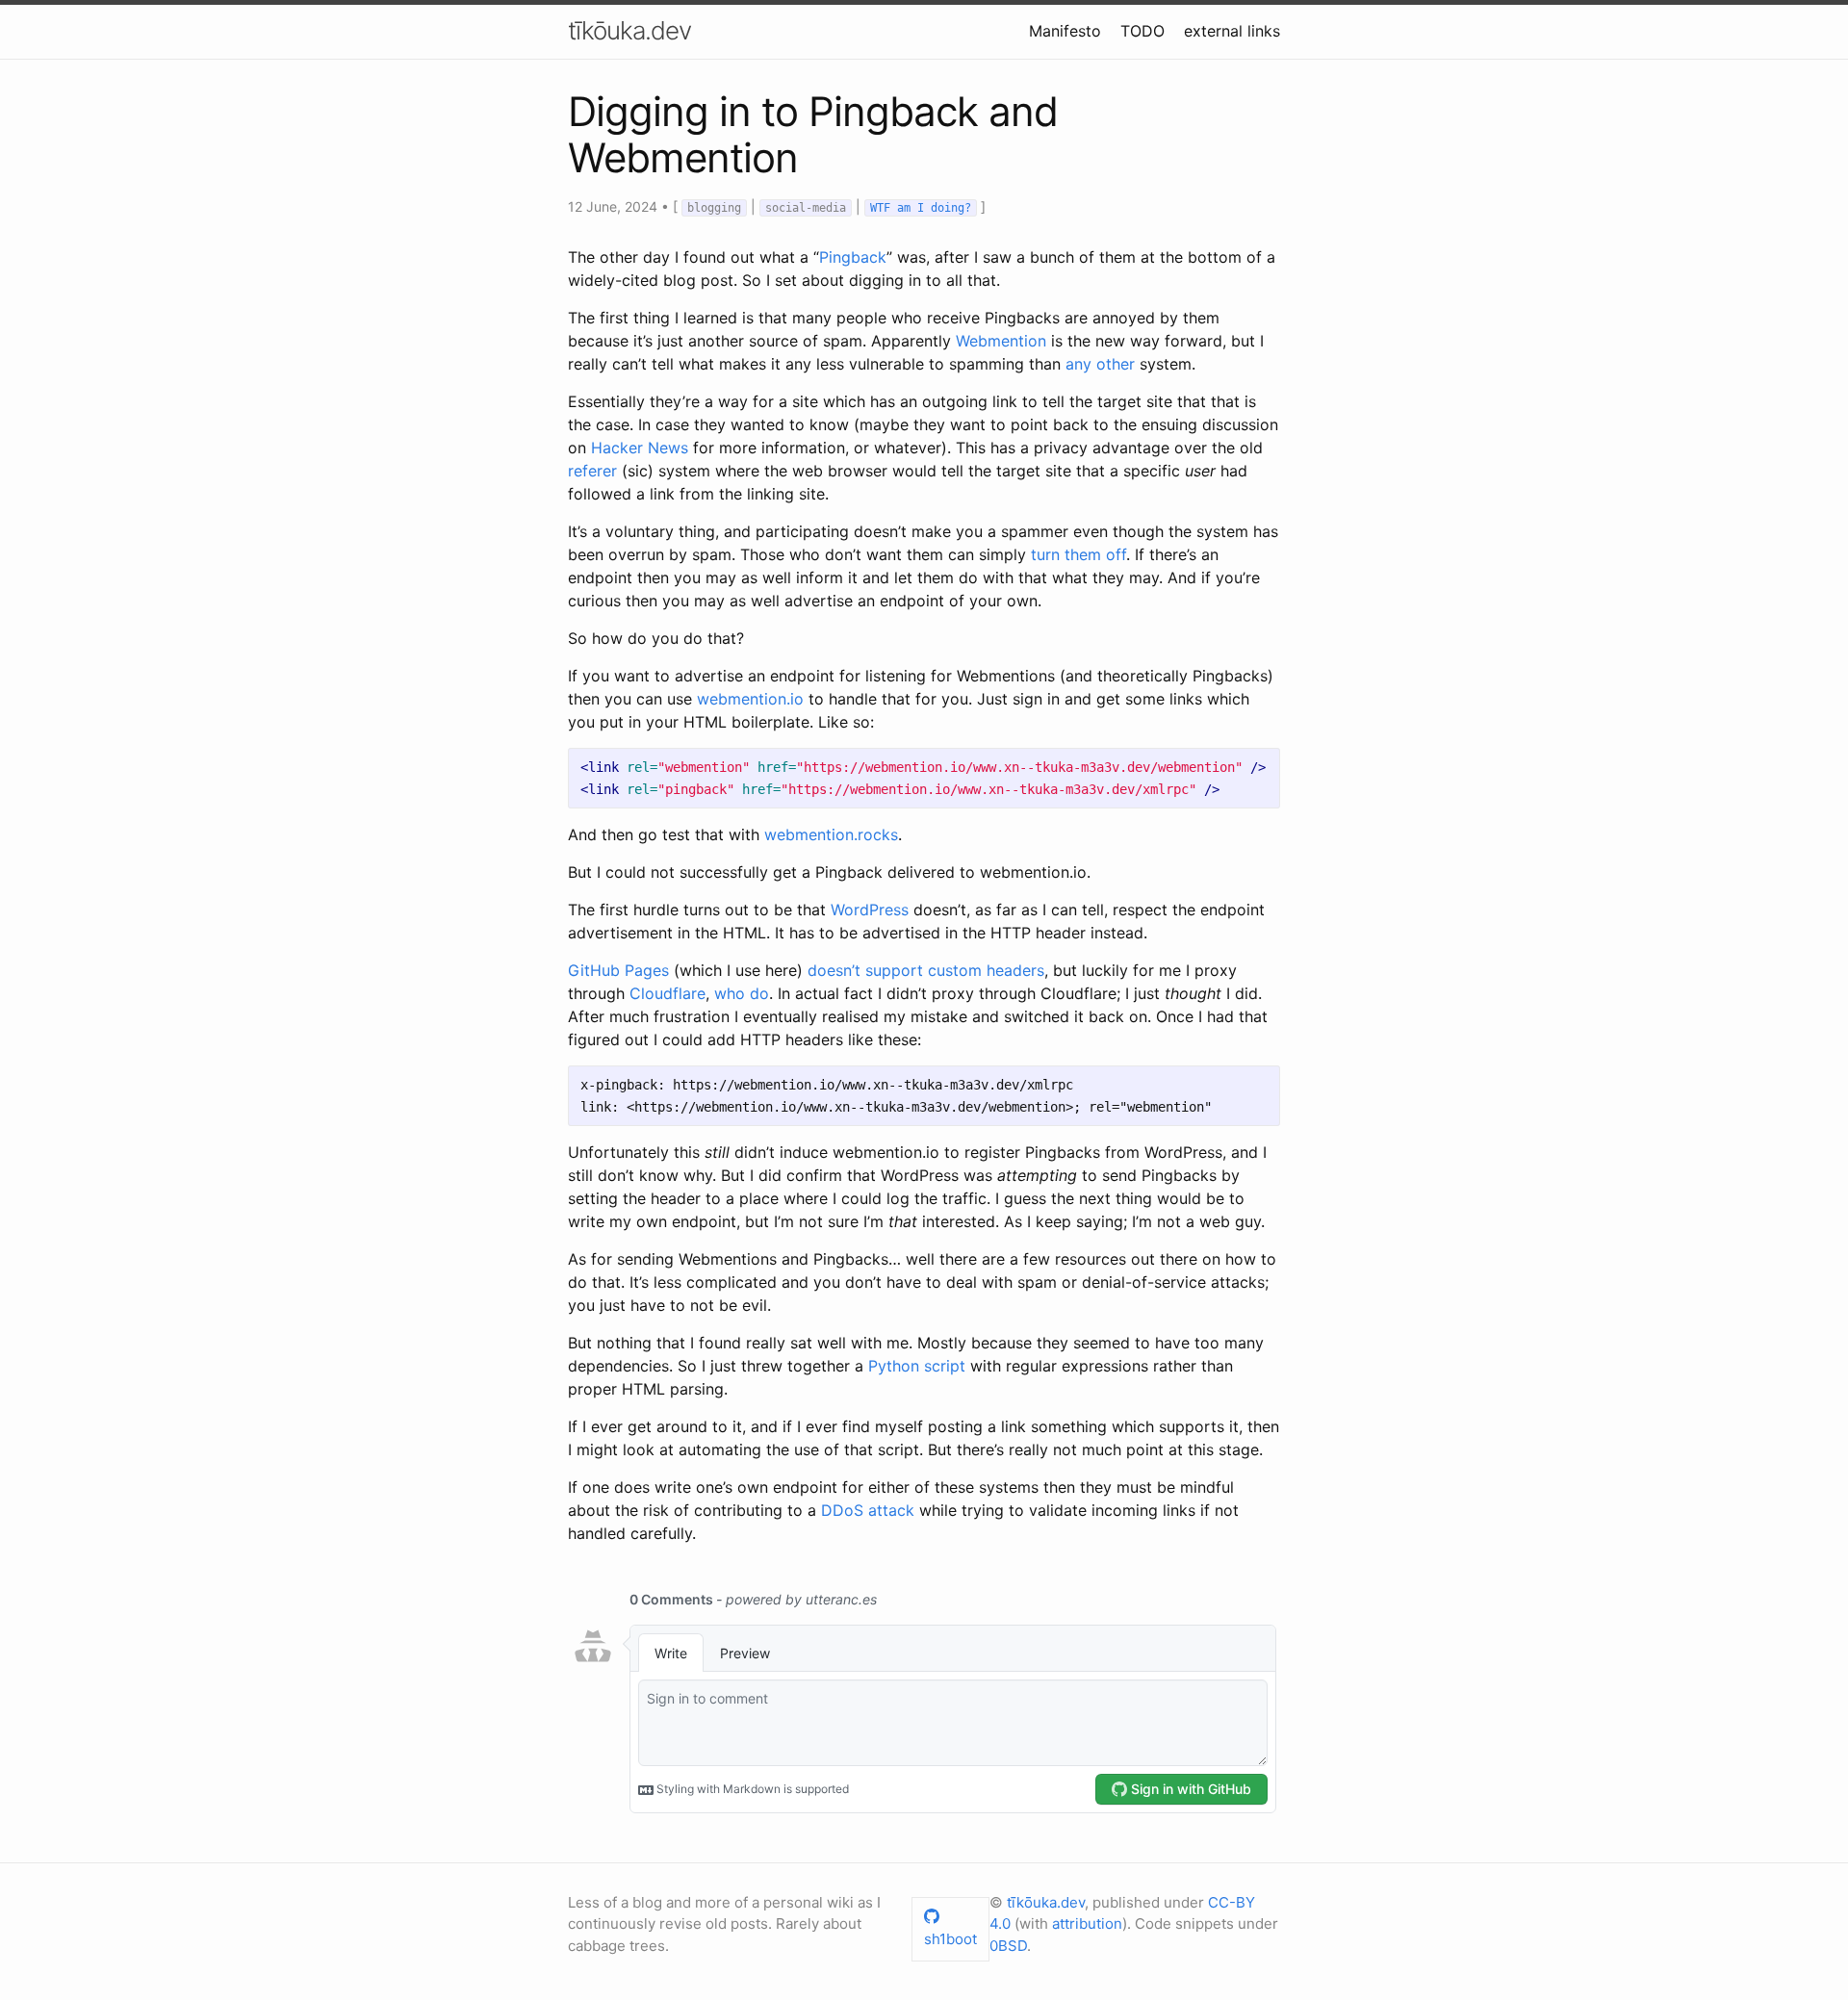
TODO (1142, 31)
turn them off (1078, 554)
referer (592, 471)
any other (1100, 364)
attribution (1087, 1923)
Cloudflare (667, 993)
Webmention (1001, 341)
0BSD (1008, 1946)
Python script (917, 1366)
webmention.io (750, 699)
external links (1232, 31)
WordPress (870, 910)
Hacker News (640, 448)
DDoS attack (868, 1510)
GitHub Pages (618, 970)
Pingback (853, 257)
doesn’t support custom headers (926, 970)
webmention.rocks (831, 834)
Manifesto (1065, 31)
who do (742, 993)
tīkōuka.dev (629, 30)
